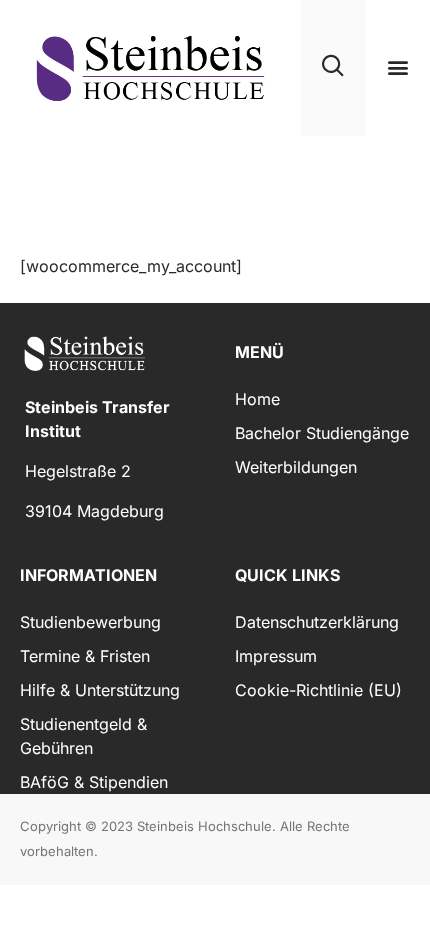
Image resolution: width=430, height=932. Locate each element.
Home (257, 399)
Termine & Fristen (85, 656)
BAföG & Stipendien (94, 782)
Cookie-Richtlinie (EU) (318, 690)
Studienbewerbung (90, 622)
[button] (397, 67)
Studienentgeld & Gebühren (83, 736)
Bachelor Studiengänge (322, 433)
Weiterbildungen (296, 467)
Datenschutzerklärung (317, 622)
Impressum (276, 656)
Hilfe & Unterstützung (100, 690)
